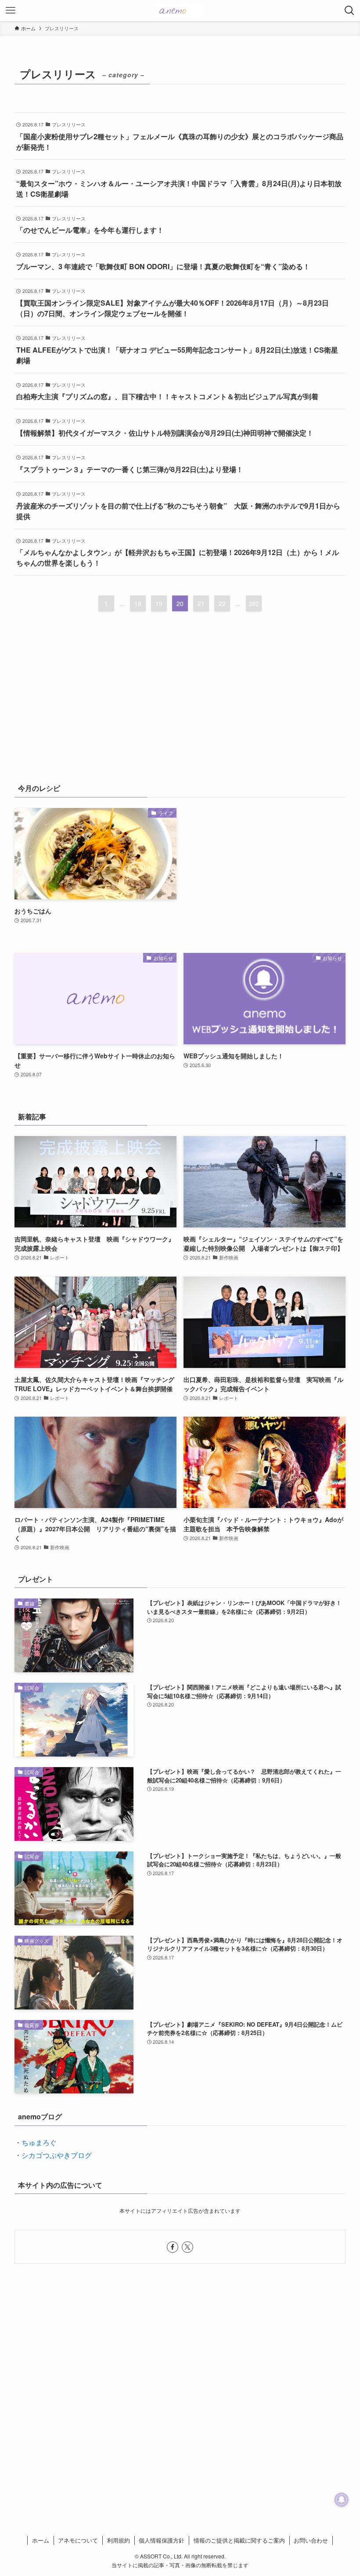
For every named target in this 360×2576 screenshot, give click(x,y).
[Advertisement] (180, 704)
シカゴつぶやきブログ (57, 2155)
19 (159, 603)
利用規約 (119, 2540)
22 (222, 603)
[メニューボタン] (11, 11)
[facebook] (173, 2247)
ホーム (41, 2540)
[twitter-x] (187, 2247)
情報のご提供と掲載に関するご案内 (239, 2540)
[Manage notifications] (342, 2500)
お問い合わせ (311, 2540)
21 (201, 603)
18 (138, 603)
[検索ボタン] (349, 11)
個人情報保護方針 (162, 2540)
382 (254, 603)
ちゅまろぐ (39, 2142)
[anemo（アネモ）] (180, 11)
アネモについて (78, 2540)
